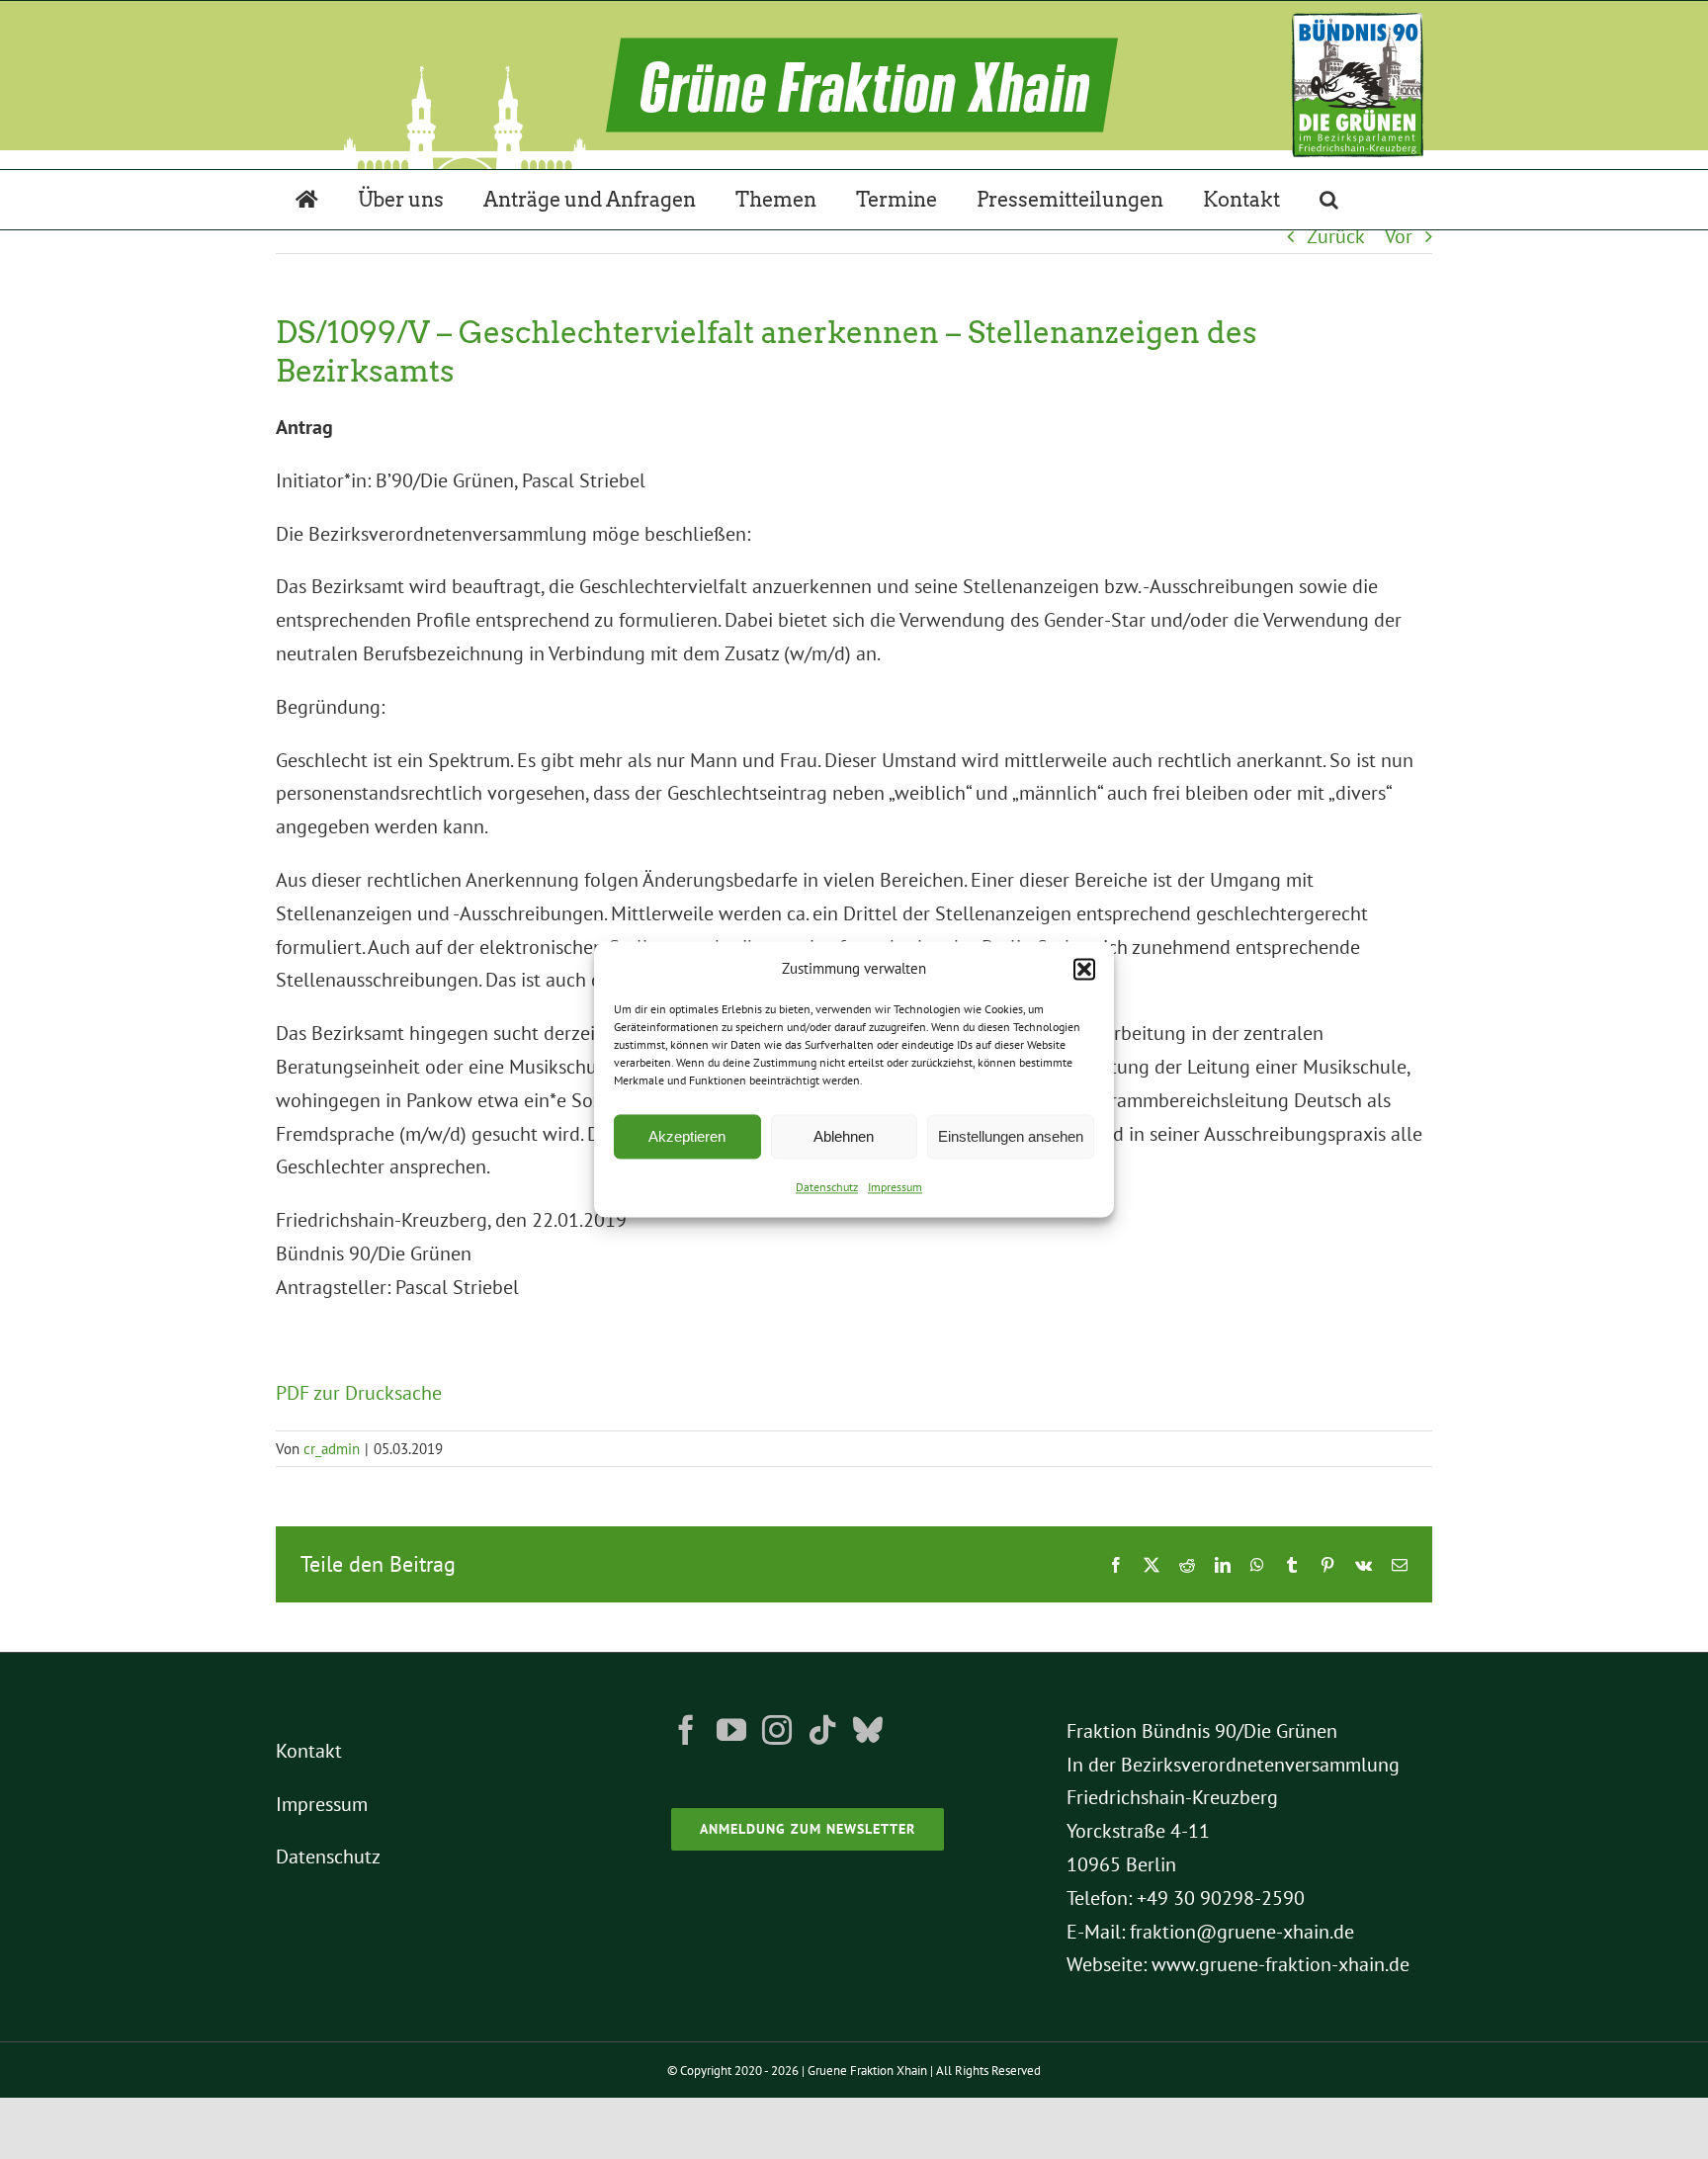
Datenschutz (827, 1188)
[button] (1084, 969)
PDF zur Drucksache (359, 1393)
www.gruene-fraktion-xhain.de (1281, 1964)
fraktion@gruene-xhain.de (1242, 1932)
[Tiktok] (822, 1730)
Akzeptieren (687, 1136)
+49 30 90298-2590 (1221, 1898)
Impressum (895, 1188)
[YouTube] (731, 1730)
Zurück (1336, 236)
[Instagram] (777, 1730)
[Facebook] (686, 1730)
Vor (1399, 236)
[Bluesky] (868, 1730)
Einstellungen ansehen (1011, 1136)
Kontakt (309, 1751)
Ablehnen (844, 1136)
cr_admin (332, 1449)
